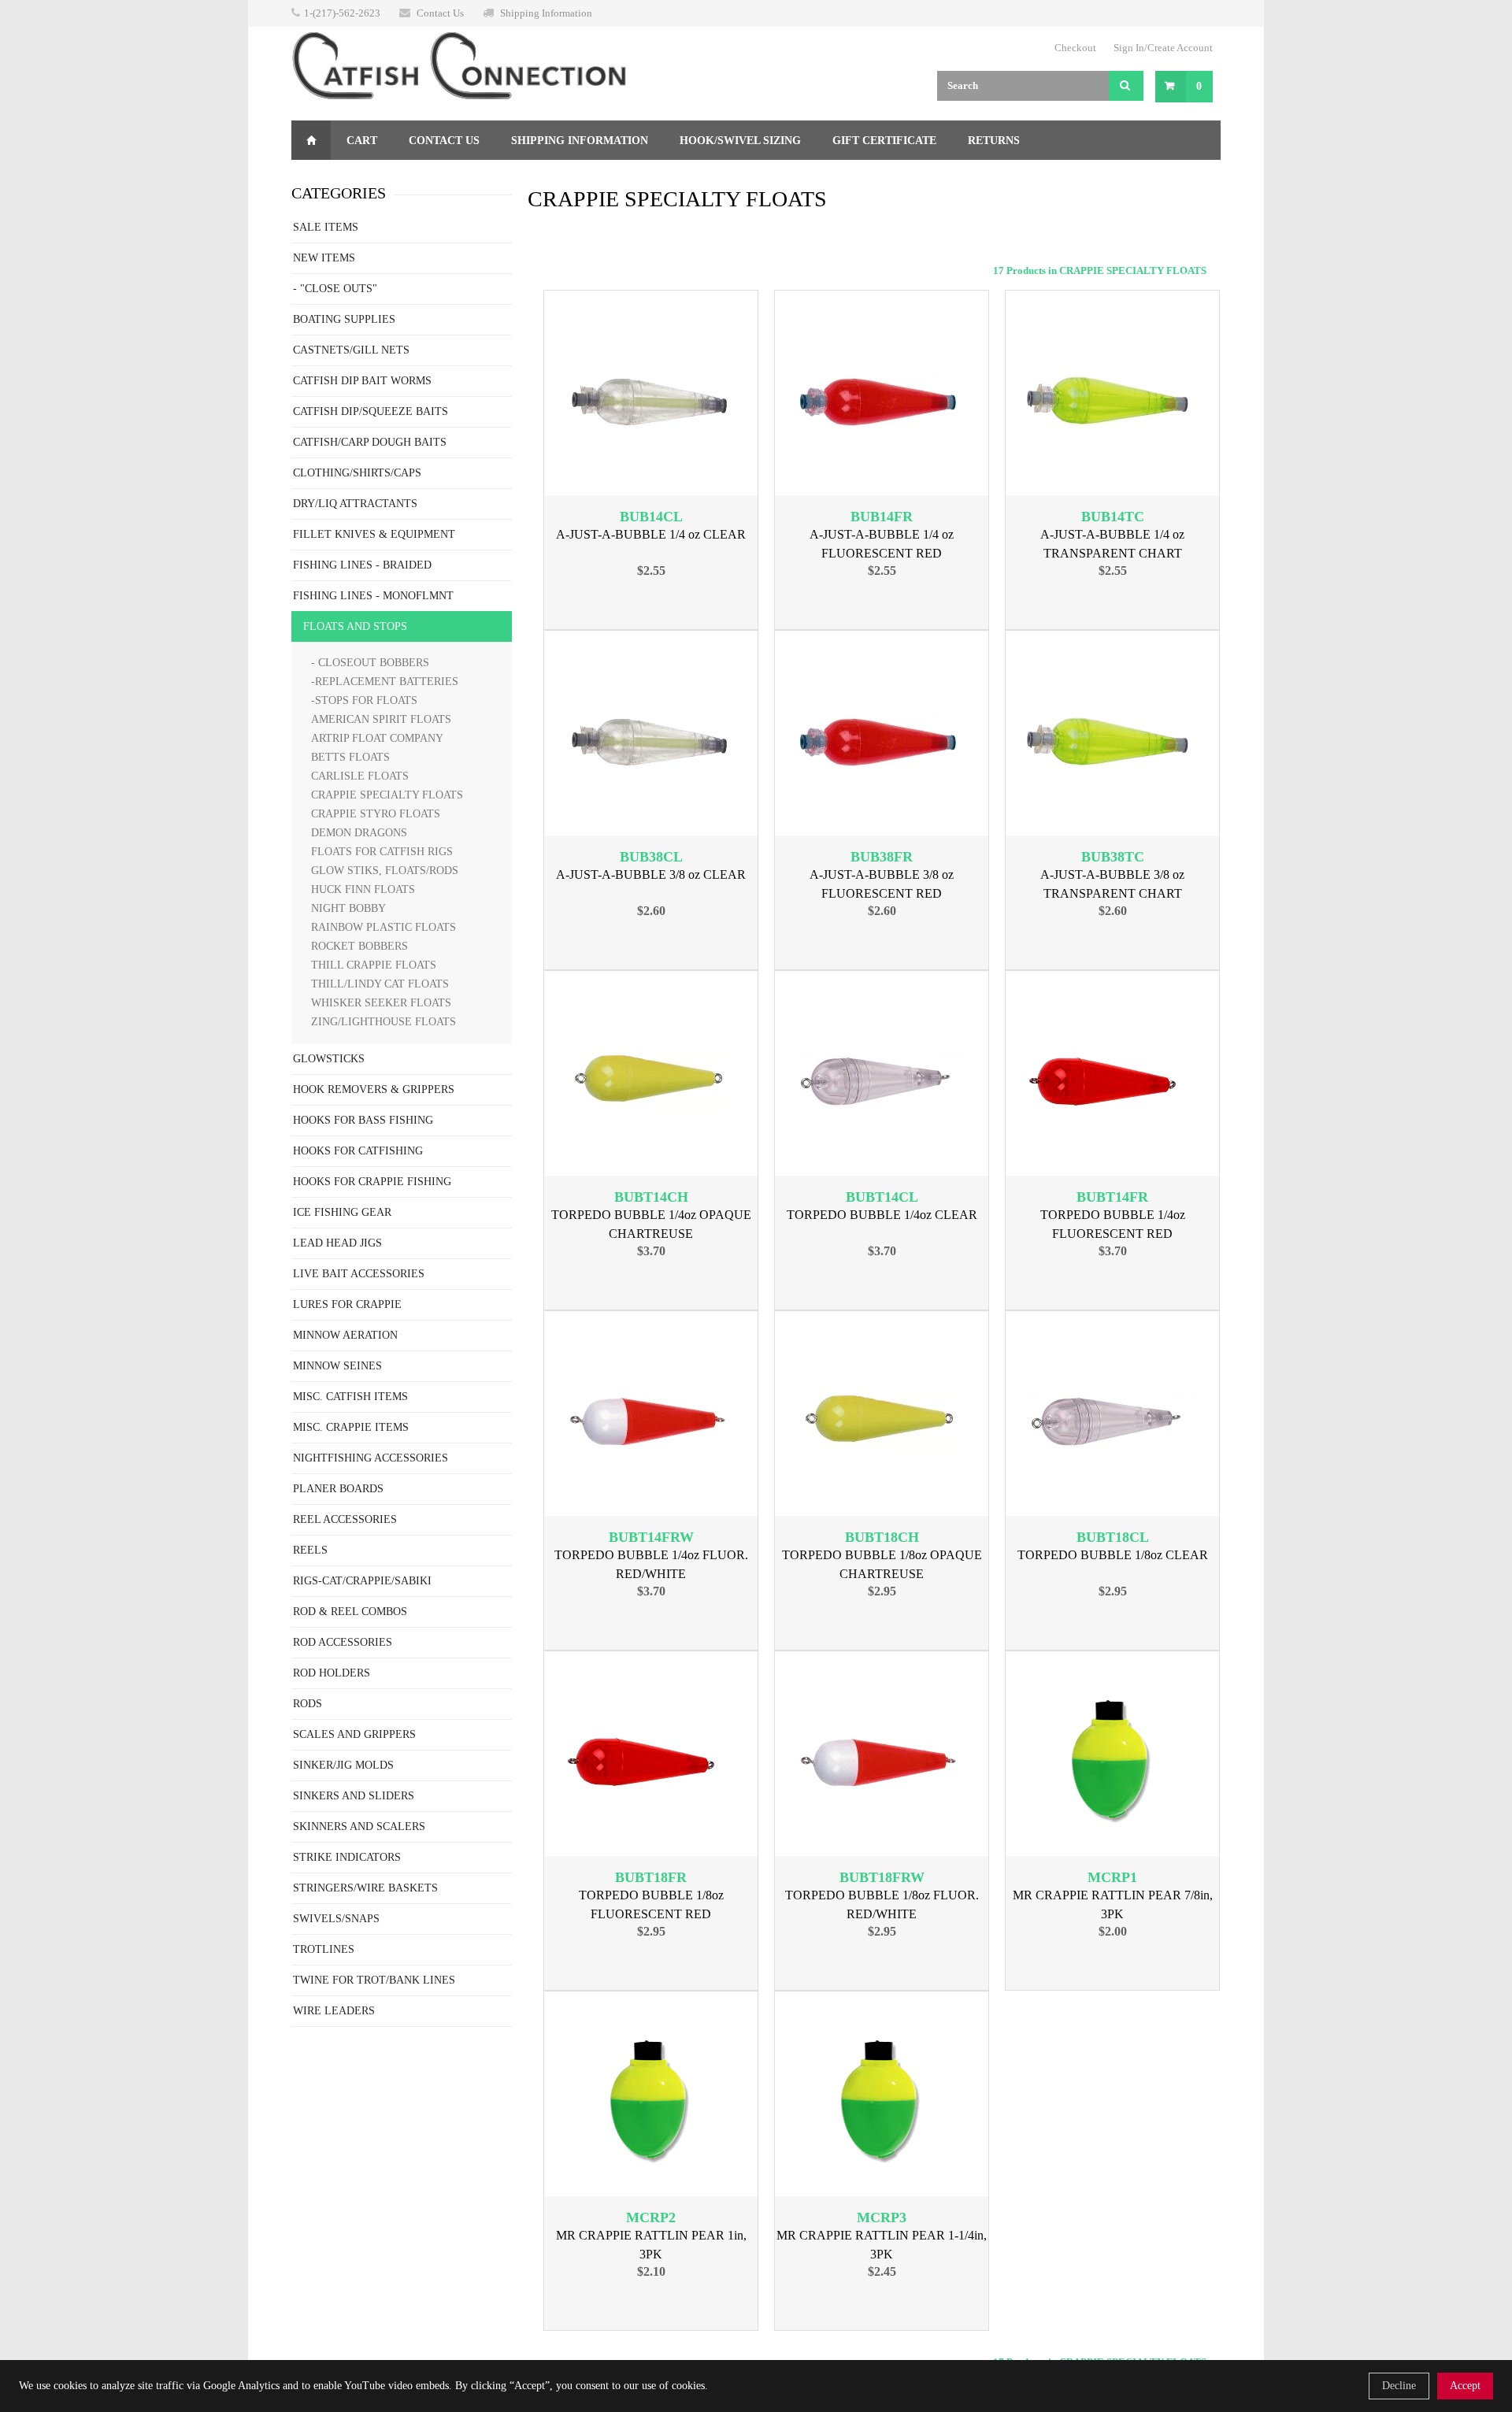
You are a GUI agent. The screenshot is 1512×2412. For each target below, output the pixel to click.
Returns (994, 141)
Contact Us (440, 13)
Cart (362, 141)
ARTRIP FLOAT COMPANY (377, 738)
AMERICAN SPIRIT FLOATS (381, 719)
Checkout (1075, 48)
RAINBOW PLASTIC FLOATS (384, 927)
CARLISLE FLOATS (360, 776)
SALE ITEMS (326, 227)
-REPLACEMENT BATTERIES (385, 682)
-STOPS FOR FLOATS (364, 700)
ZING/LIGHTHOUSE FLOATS (384, 1022)
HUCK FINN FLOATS (363, 889)
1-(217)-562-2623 (342, 13)
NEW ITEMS (324, 258)
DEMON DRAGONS (359, 833)
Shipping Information (546, 13)
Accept (1465, 2386)
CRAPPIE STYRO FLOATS (376, 814)
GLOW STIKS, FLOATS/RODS (385, 871)
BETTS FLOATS (350, 757)
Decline (1399, 2386)
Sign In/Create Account (1163, 48)
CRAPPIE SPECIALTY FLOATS (387, 795)
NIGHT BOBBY (348, 908)
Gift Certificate (884, 141)
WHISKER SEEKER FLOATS (381, 1003)
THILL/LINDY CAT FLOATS (380, 984)
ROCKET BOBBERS (359, 946)
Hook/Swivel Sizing (740, 141)
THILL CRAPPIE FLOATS (374, 965)
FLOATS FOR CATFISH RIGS (382, 852)
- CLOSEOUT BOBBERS (370, 663)
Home (311, 140)
